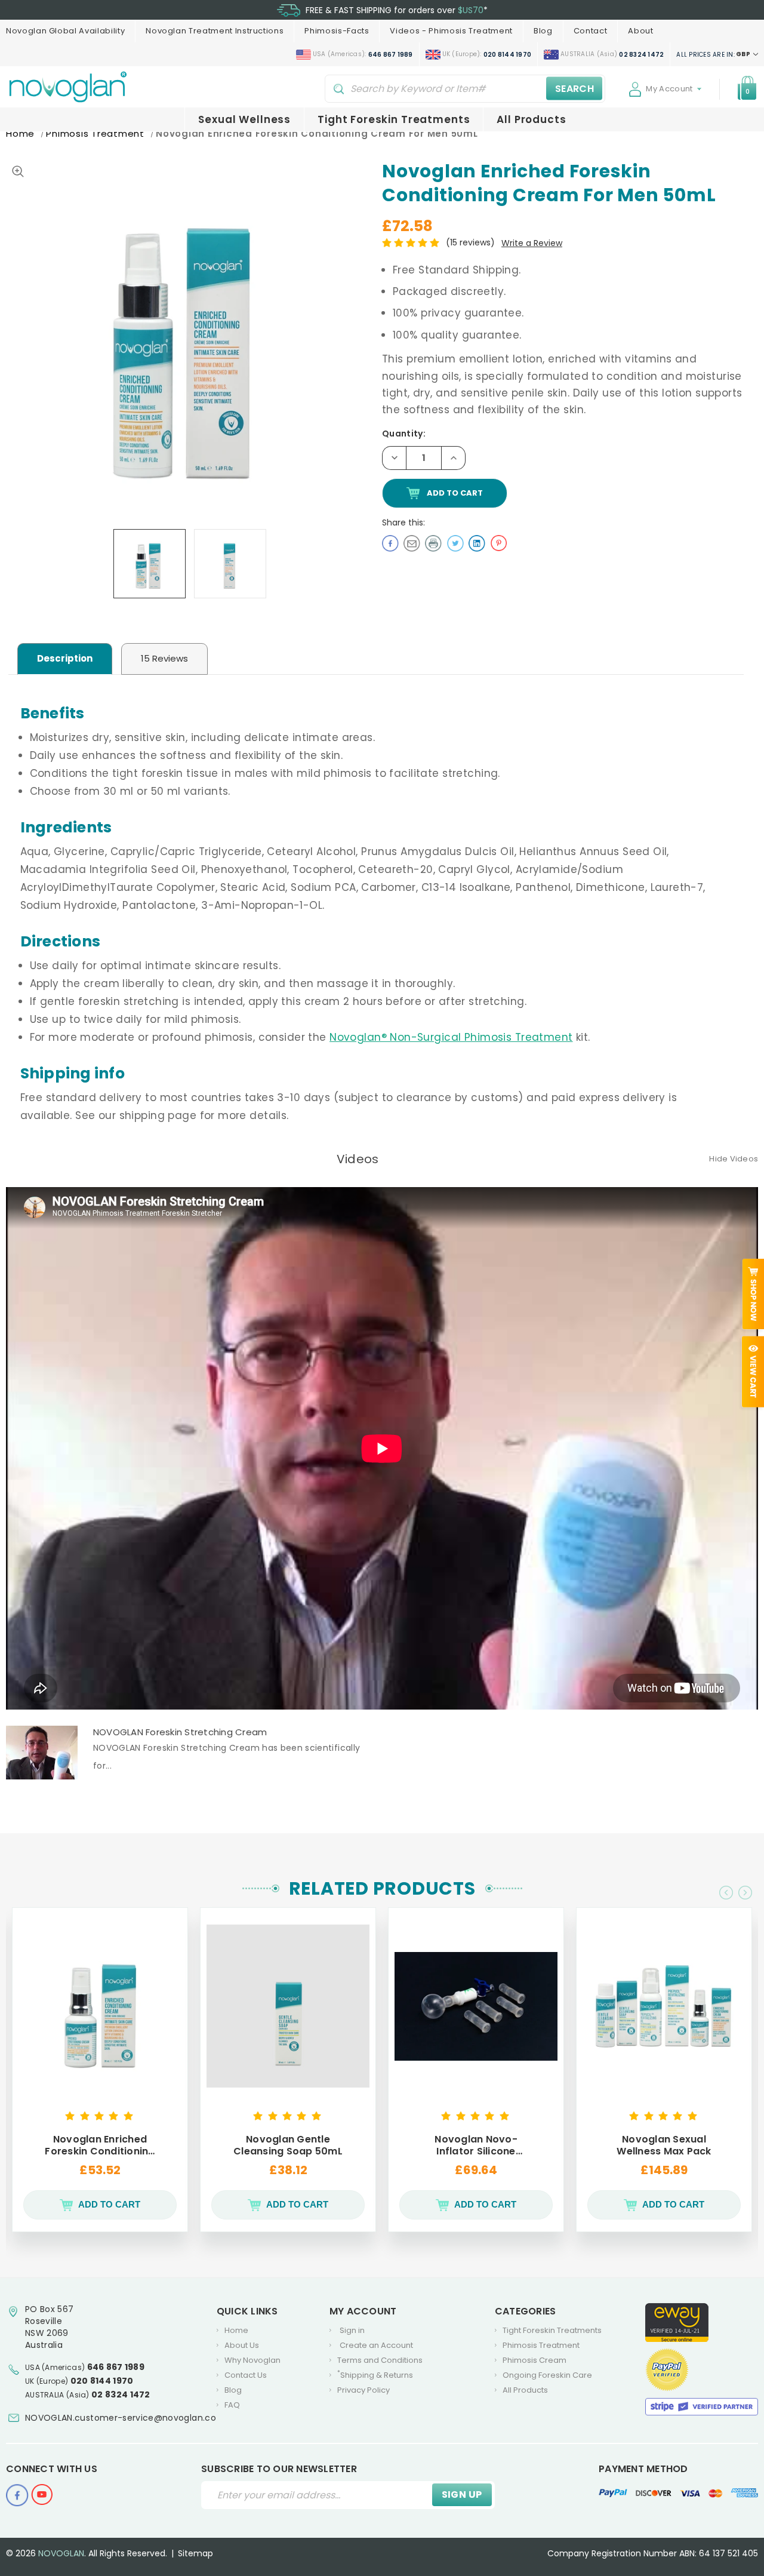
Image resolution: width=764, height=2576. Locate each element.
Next (745, 1893)
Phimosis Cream (535, 2360)
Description (65, 658)
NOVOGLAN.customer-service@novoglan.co (121, 2418)
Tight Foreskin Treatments (394, 119)
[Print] (433, 542)
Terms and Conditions (380, 2360)
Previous (726, 1893)
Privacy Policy (363, 2390)
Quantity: (404, 434)
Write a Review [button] (532, 243)
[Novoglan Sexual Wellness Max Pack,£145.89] (664, 2006)
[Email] (412, 542)
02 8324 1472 (121, 2394)
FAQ (232, 2405)
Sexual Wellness (244, 119)
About (640, 31)
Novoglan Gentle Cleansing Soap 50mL (288, 2145)
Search (574, 88)
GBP (714, 54)
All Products (531, 119)
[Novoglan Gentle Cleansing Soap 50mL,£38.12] (288, 2006)
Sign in (352, 2330)
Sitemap (195, 2553)
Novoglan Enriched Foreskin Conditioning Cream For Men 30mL (100, 2145)
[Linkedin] (477, 542)
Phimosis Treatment (541, 2345)
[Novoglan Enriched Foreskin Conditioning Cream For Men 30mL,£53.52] (100, 2006)
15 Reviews (164, 658)
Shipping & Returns (375, 2375)
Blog (543, 31)
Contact (591, 31)
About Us (242, 2345)
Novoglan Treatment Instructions (215, 31)
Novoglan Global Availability (65, 31)
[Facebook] (390, 542)
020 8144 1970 (102, 2381)
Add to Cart (109, 2204)
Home (236, 2330)
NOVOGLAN (61, 2553)
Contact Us (246, 2375)
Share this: (403, 522)
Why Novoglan (252, 2360)
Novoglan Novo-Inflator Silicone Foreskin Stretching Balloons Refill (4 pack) (476, 2145)
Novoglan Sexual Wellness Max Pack (664, 2145)
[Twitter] (455, 542)
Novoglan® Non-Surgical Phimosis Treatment (451, 1037)
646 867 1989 (116, 2367)
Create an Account (376, 2345)
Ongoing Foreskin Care (547, 2375)
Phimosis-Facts (337, 31)
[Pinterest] (498, 542)
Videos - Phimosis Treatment (451, 31)
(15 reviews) (472, 242)
